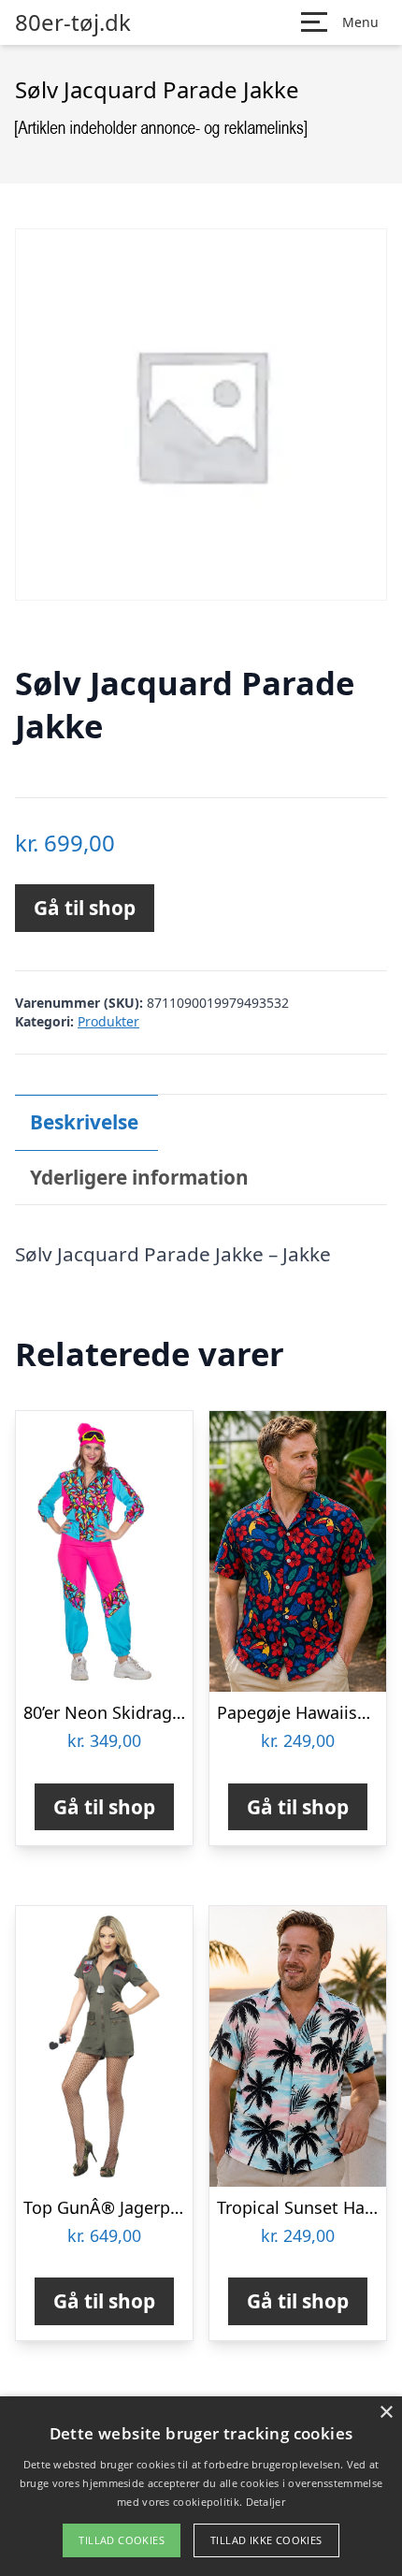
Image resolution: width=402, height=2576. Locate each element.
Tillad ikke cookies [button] (266, 2540)
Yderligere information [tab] (139, 1177)
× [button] (386, 2413)
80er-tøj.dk (73, 22)
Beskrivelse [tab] (84, 1122)
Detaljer (266, 2502)
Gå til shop (85, 908)
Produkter (108, 1021)
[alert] (201, 2486)
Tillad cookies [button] (122, 2540)
